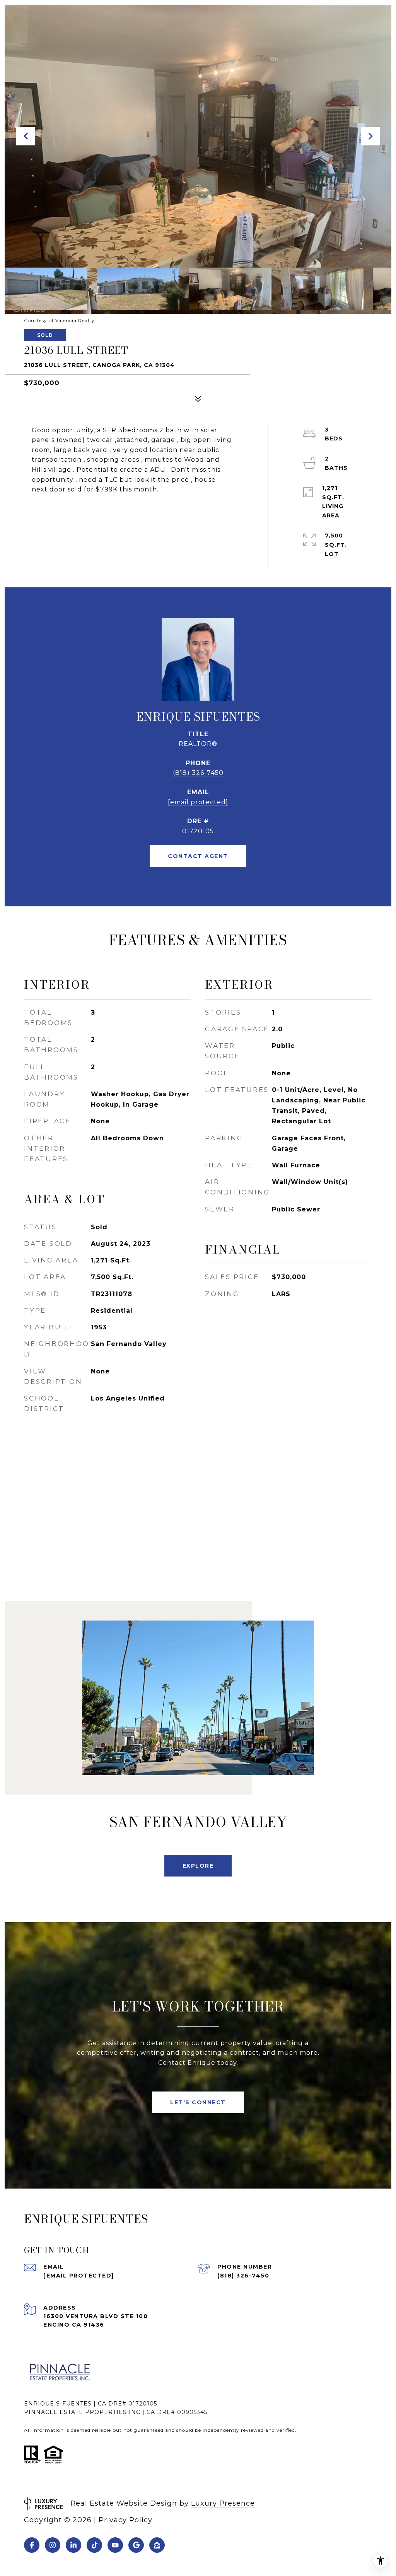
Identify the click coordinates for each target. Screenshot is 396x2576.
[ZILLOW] (157, 2545)
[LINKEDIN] (73, 2545)
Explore (198, 1866)
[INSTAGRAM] (53, 2545)
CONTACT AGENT (198, 856)
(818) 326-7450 (198, 773)
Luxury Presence (223, 2503)
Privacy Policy (125, 2520)
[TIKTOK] (94, 2545)
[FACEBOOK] (32, 2545)
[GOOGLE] (136, 2545)
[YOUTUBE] (115, 2545)
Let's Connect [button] (198, 2102)
